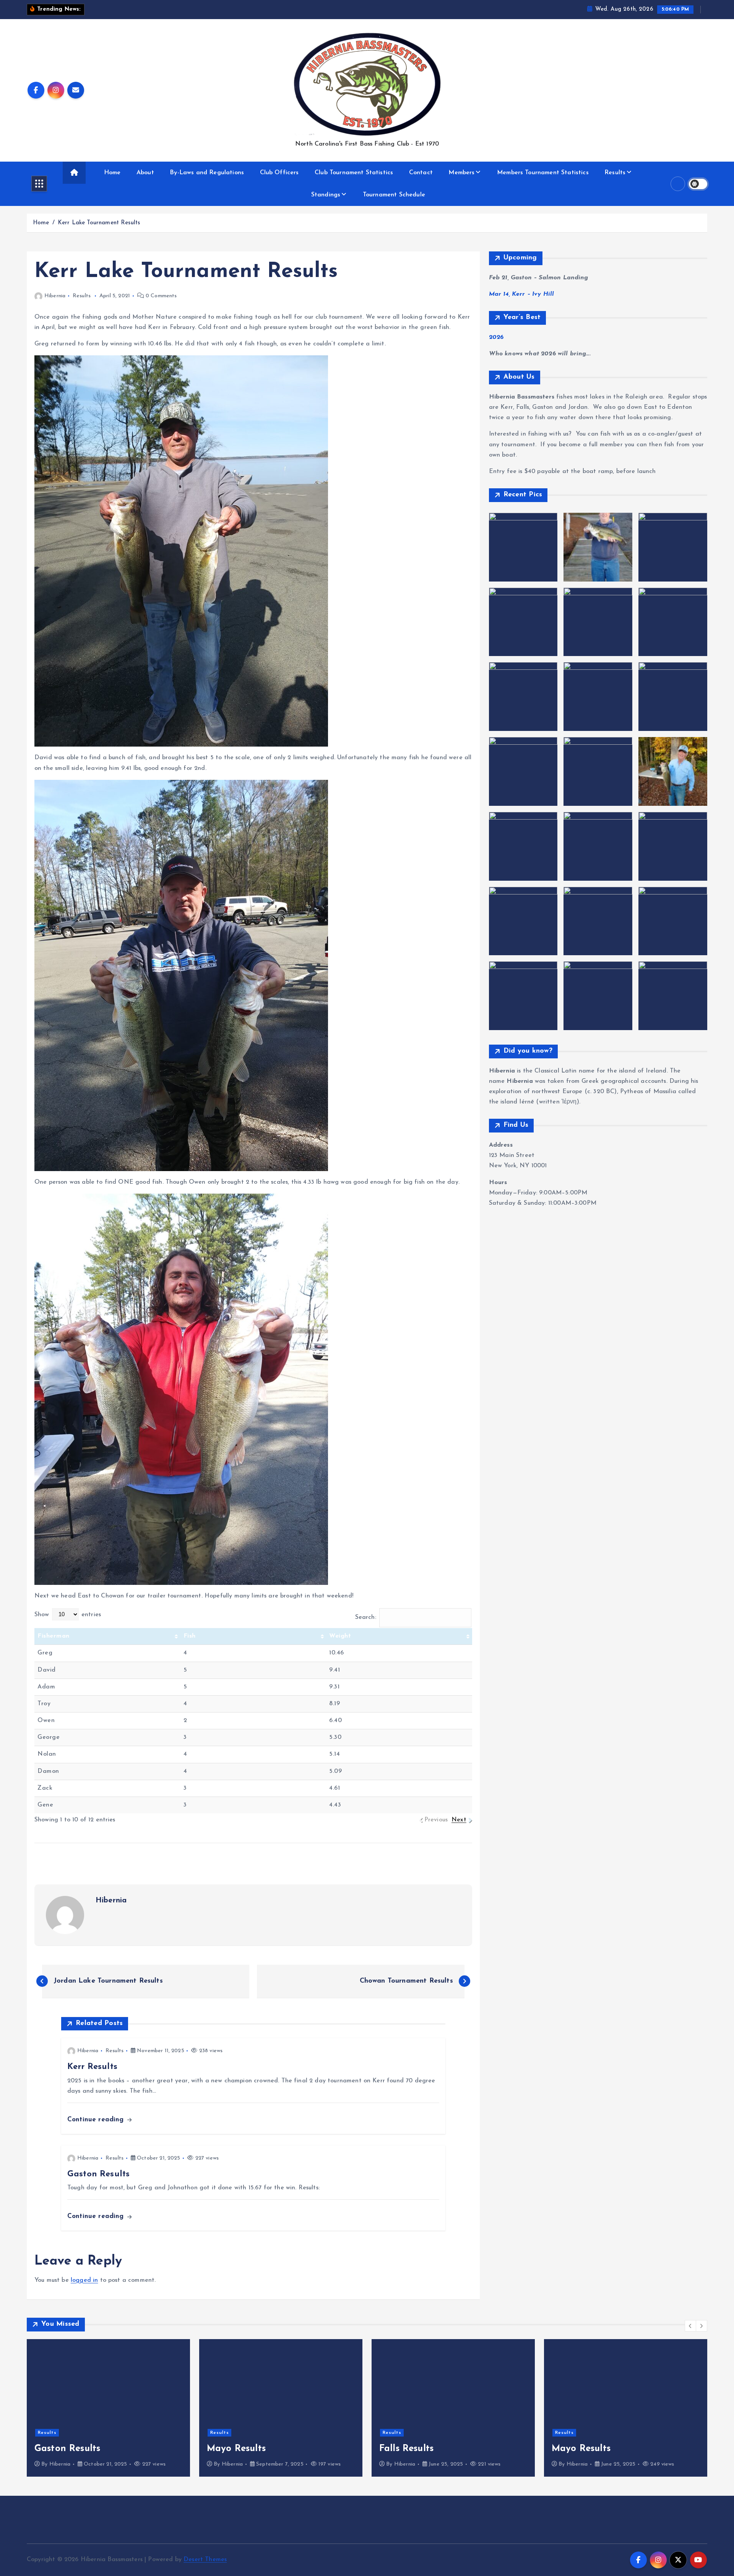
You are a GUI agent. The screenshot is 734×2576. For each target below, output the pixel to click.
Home (112, 173)
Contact (421, 173)
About (145, 173)
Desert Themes (205, 2560)
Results (615, 173)
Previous (436, 1820)
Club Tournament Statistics (354, 173)
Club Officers (279, 173)
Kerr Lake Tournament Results (99, 223)
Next (459, 1820)
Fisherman (54, 1636)
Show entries (68, 1615)
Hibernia (55, 296)
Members (461, 173)
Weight (340, 1636)
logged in (84, 2280)
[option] (108, 2408)
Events (564, 2421)
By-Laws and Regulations (207, 173)
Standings (326, 195)
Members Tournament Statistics (543, 173)
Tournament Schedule (394, 195)
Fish (190, 1636)
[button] (690, 2326)
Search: (366, 1617)
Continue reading (97, 2120)
